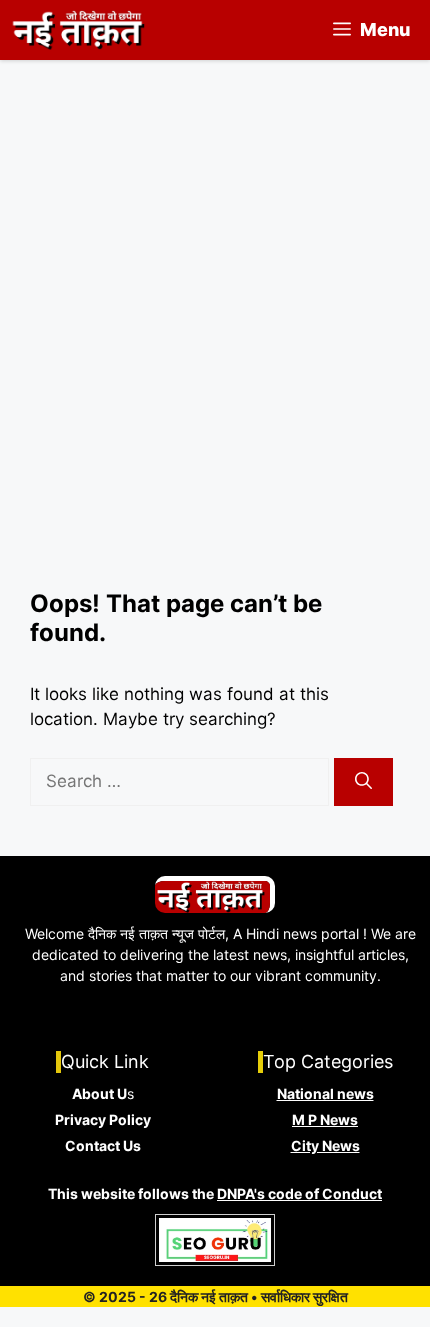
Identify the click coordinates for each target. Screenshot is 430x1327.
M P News (325, 1119)
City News (325, 1145)
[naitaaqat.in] (80, 30)
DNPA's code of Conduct (299, 1193)
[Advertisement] (215, 365)
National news (325, 1093)
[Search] (363, 782)
